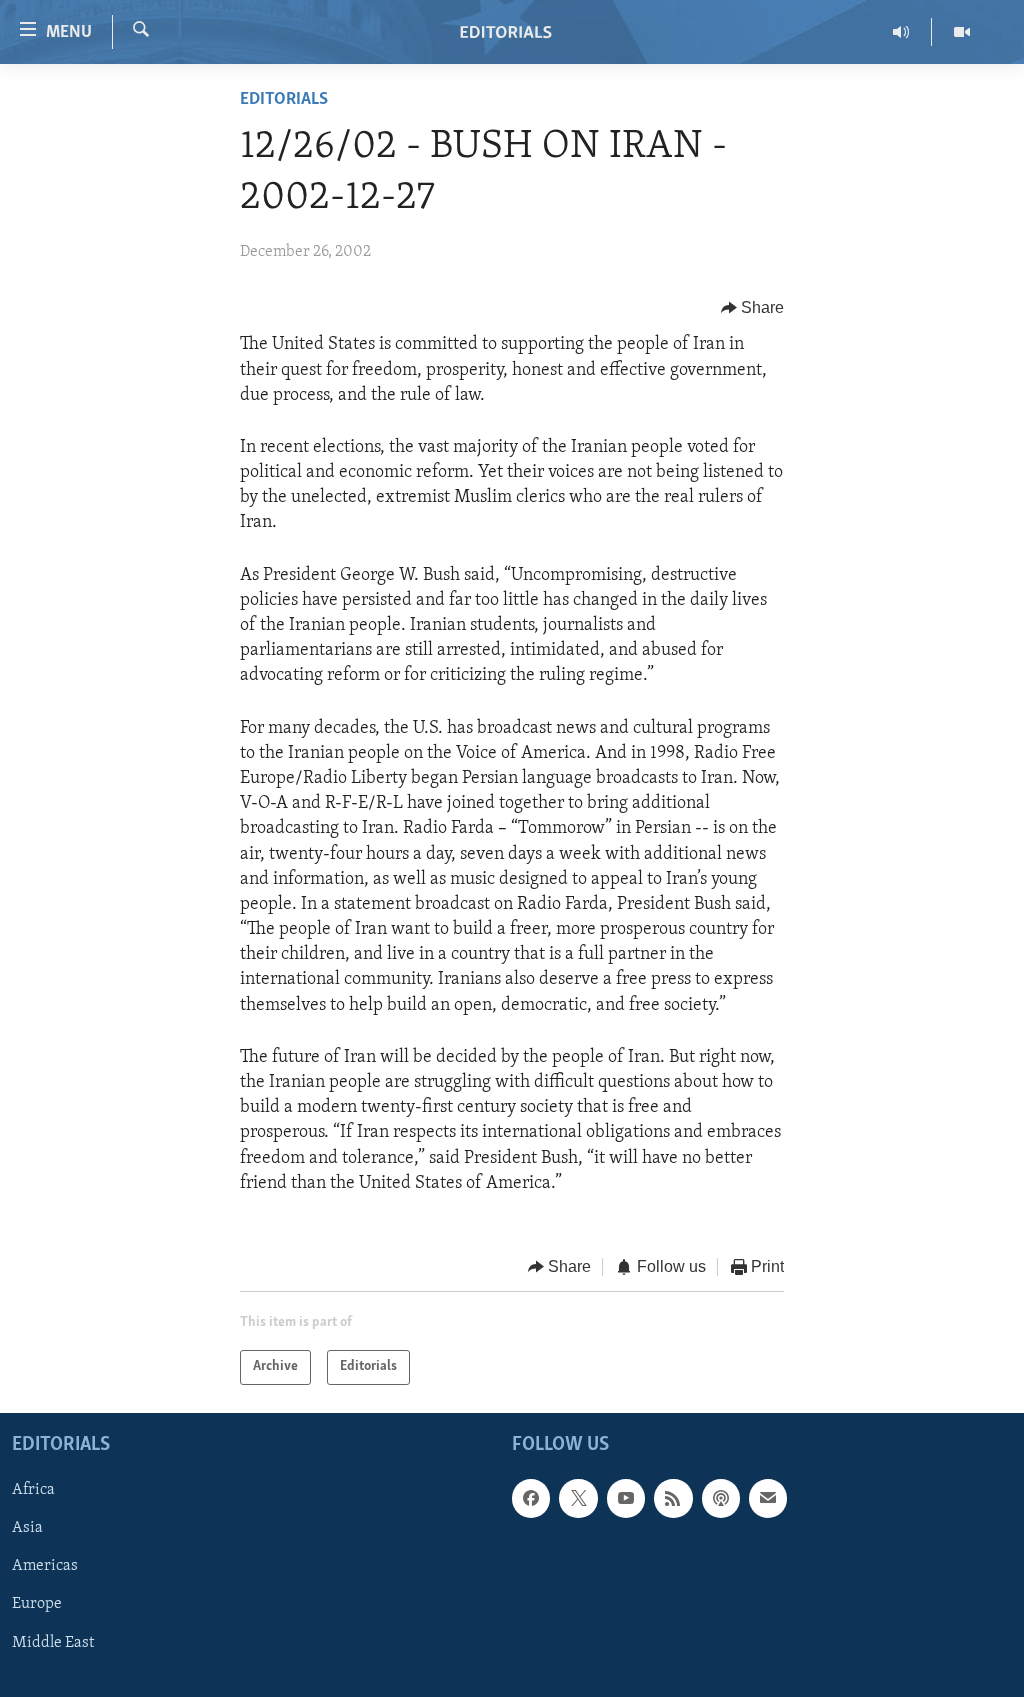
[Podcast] (721, 1498)
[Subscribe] (768, 1498)
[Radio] (901, 32)
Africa (33, 1490)
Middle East (53, 1642)
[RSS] (673, 1498)
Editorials (284, 100)
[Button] (753, 308)
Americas (45, 1566)
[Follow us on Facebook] (531, 1498)
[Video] (962, 32)
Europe (37, 1604)
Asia (27, 1528)
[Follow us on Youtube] (626, 1498)
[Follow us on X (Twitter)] (578, 1498)
